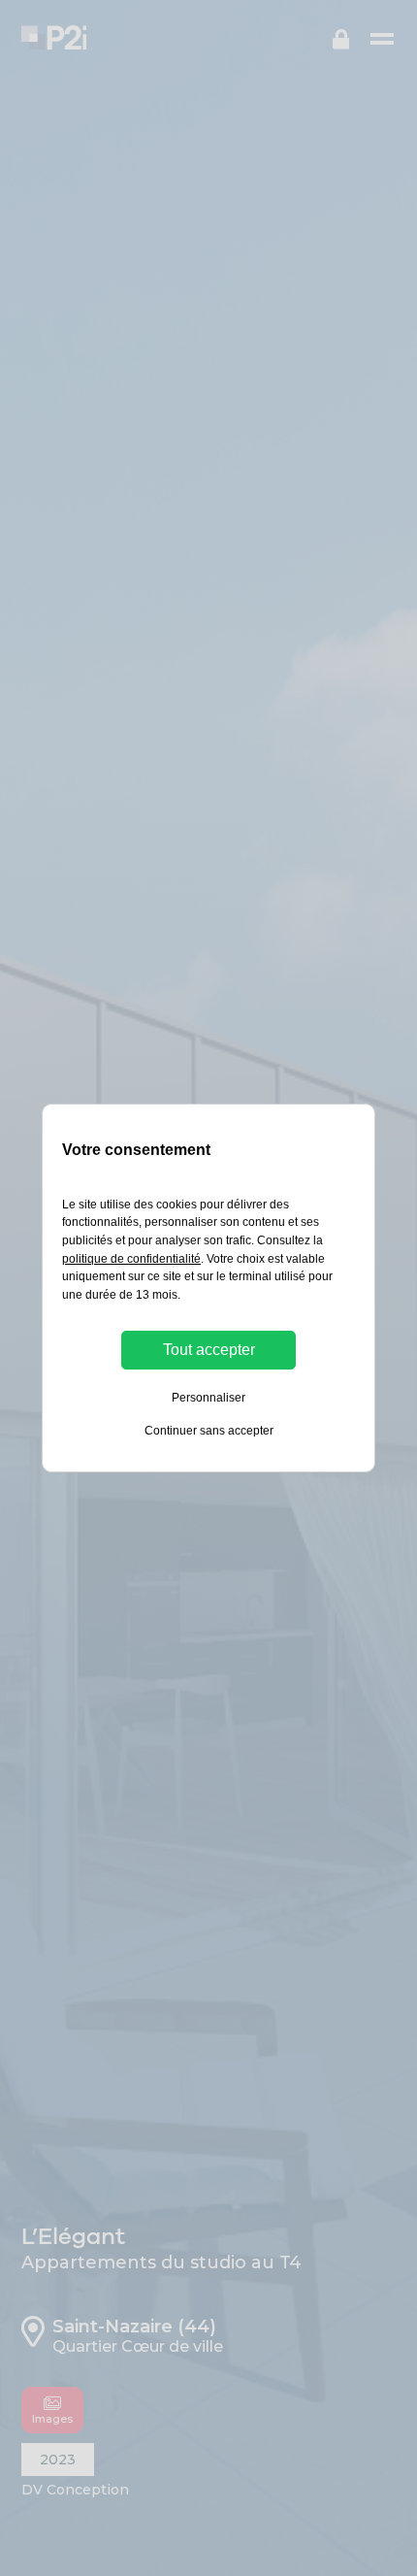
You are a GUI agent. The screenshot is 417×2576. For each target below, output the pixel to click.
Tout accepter (209, 1350)
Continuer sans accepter (209, 1431)
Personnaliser (208, 1398)
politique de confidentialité (131, 1259)
